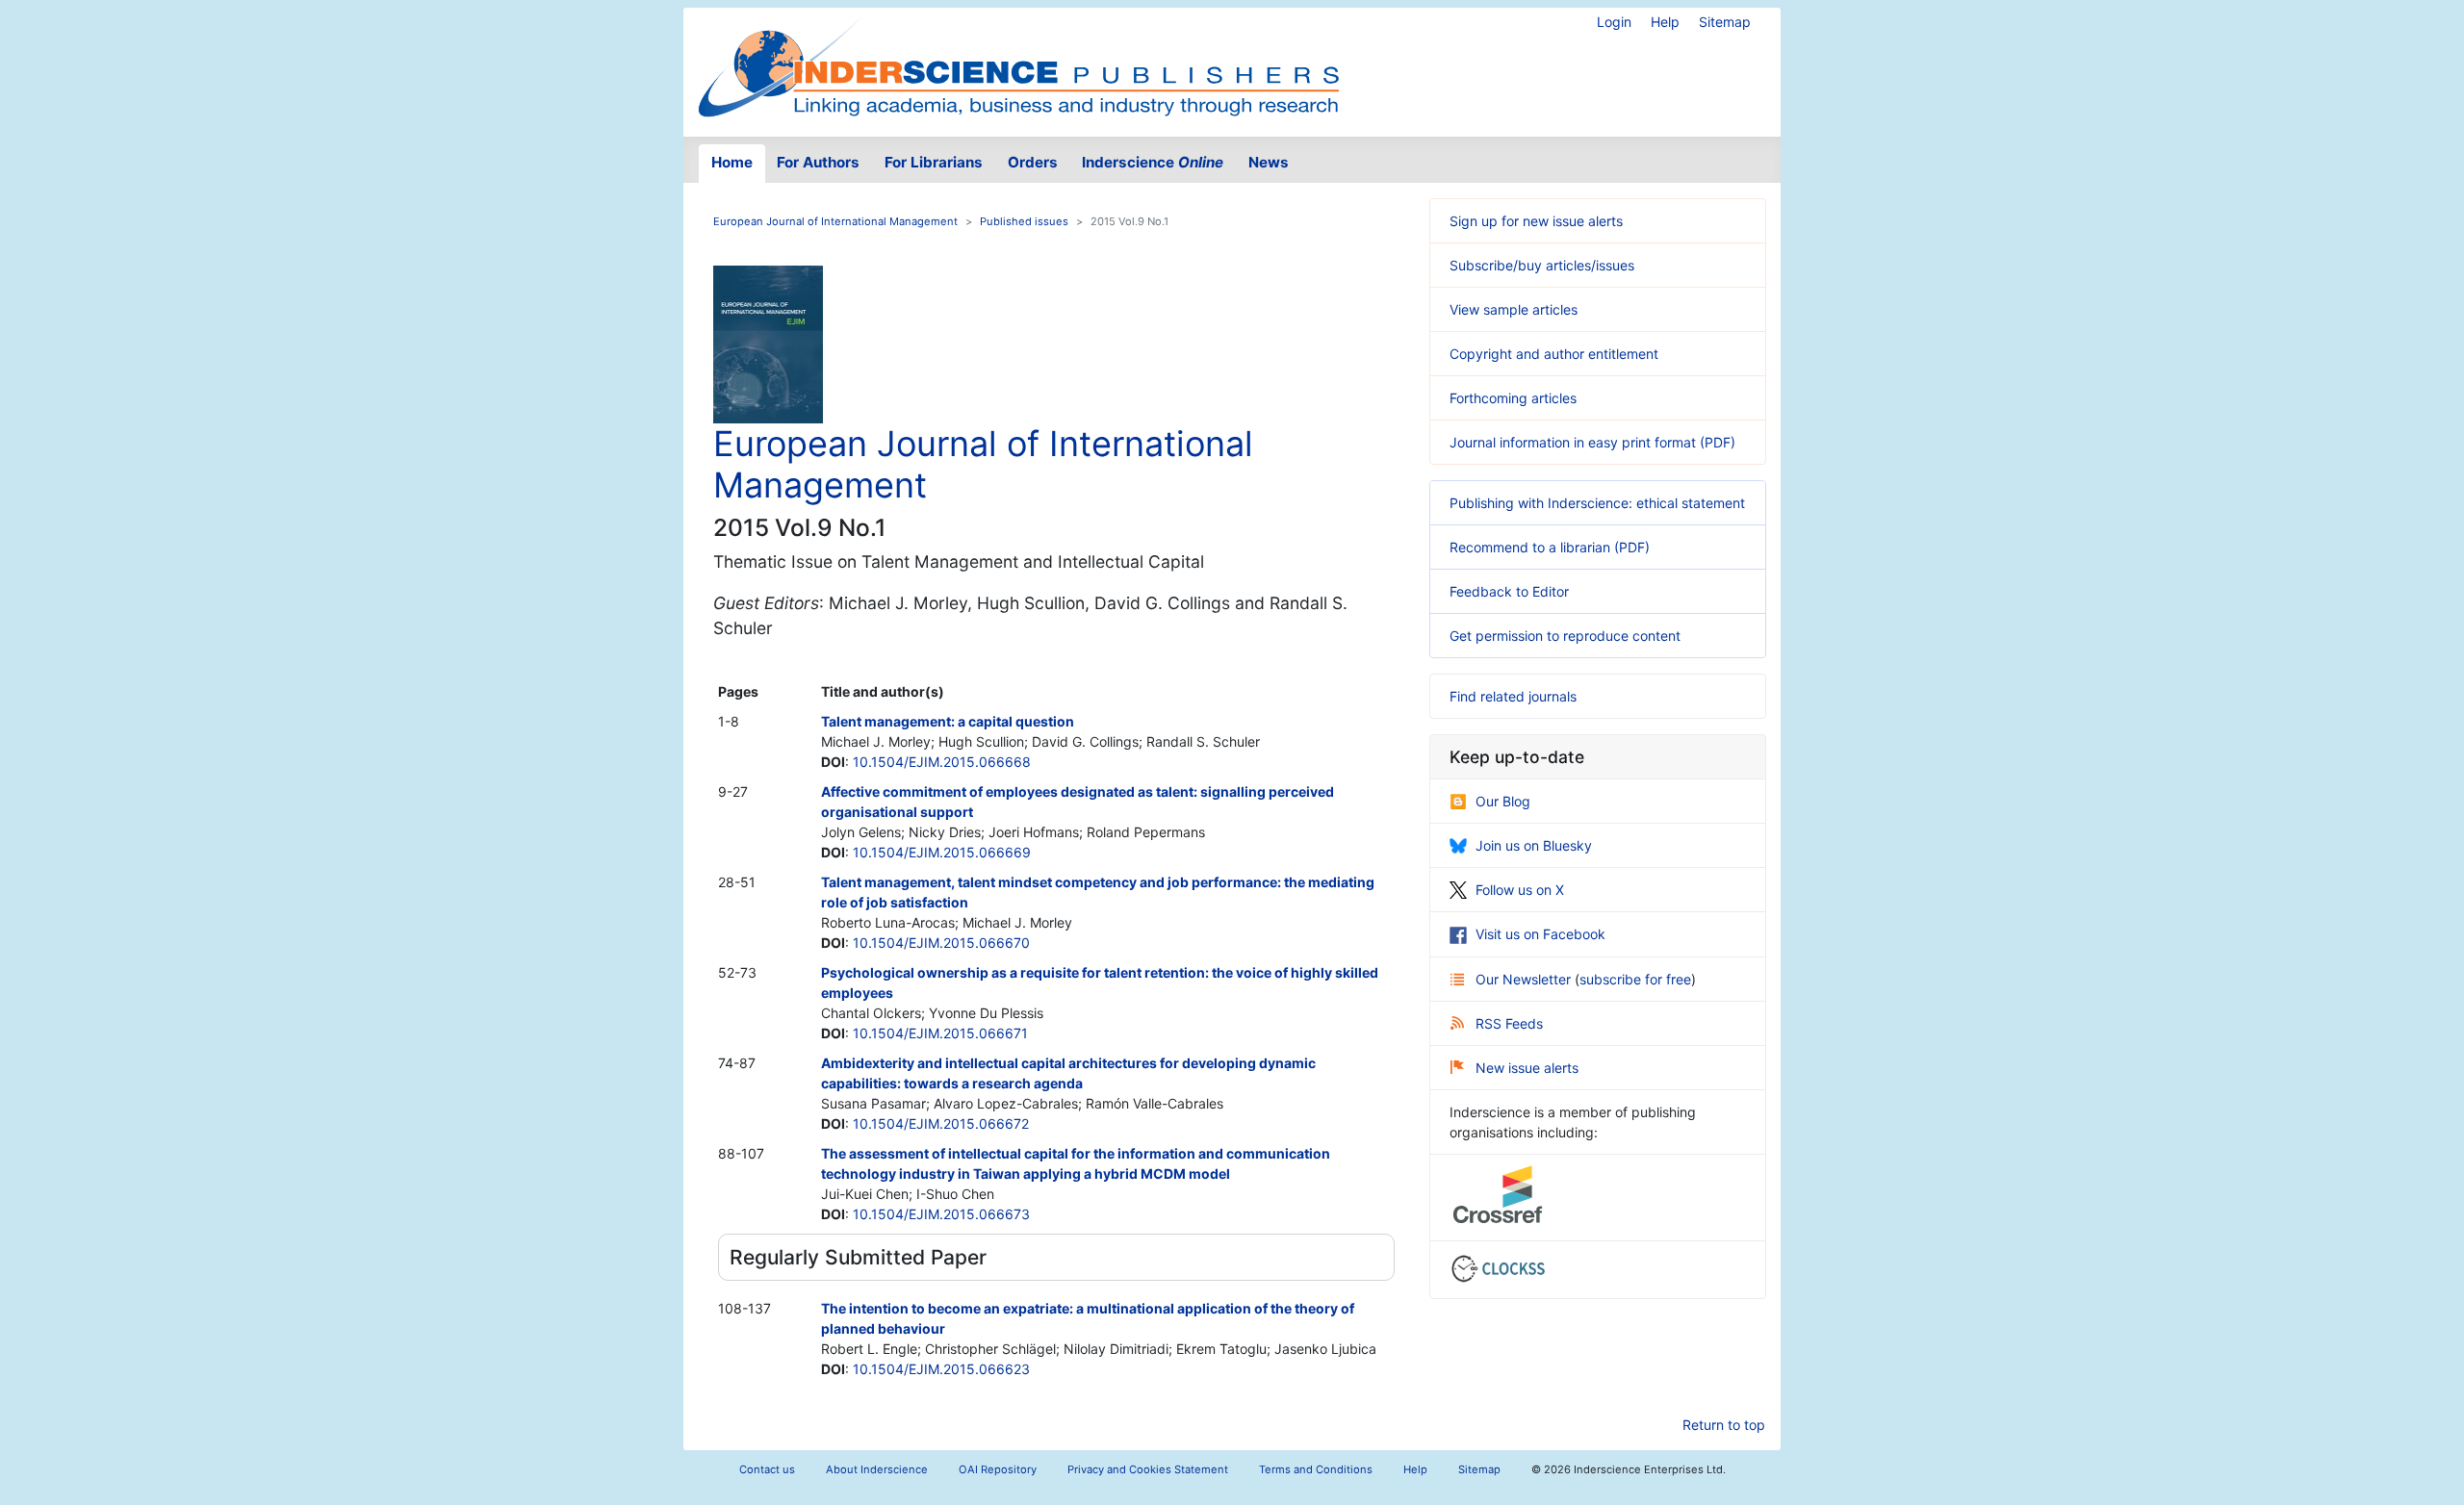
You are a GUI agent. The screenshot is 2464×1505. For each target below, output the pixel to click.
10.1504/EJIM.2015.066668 (942, 762)
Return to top (1724, 1425)
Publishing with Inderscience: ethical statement (1597, 503)
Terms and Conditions (1316, 1469)
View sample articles (1514, 309)
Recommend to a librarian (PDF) (1550, 547)
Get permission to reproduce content (1565, 636)
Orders (1033, 162)
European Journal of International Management (835, 221)
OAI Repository (998, 1469)
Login (1614, 22)
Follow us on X (1520, 890)
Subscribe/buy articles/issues (1542, 265)
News (1269, 162)
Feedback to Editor (1509, 591)
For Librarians (934, 162)
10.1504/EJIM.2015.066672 (941, 1123)
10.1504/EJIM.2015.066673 (941, 1214)
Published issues (1024, 221)
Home (732, 162)
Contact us (767, 1469)
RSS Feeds (1509, 1023)
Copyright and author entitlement (1554, 354)
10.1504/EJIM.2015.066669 (942, 852)
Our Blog (1503, 801)
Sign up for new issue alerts (1536, 221)
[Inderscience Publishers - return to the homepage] (1018, 64)
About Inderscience (877, 1469)
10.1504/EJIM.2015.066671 (940, 1033)
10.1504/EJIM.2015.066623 (941, 1369)
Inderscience (1153, 162)
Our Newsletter (1525, 979)
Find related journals (1513, 696)
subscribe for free (1635, 979)
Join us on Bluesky (1534, 845)
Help (1665, 22)
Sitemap (1725, 22)
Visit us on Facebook (1540, 934)
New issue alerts (1527, 1068)
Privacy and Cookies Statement (1148, 1469)
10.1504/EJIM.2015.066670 (941, 943)
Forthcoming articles (1513, 398)
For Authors (818, 162)
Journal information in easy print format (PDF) (1592, 442)
